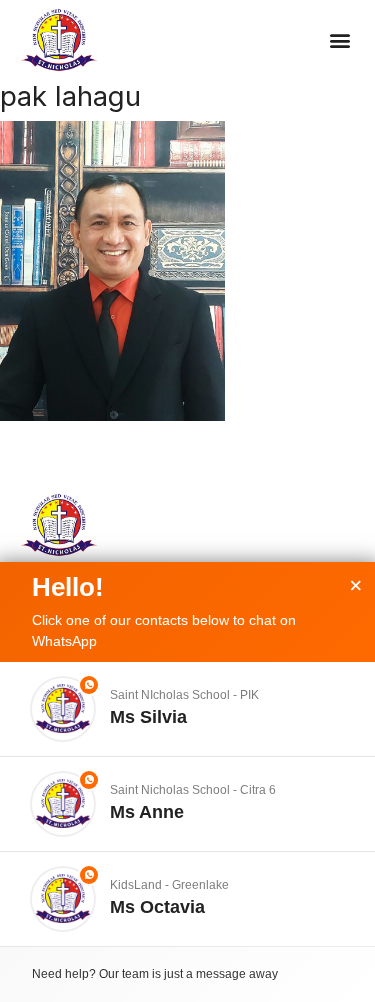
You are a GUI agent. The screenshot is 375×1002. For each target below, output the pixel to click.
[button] (339, 40)
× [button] (356, 586)
